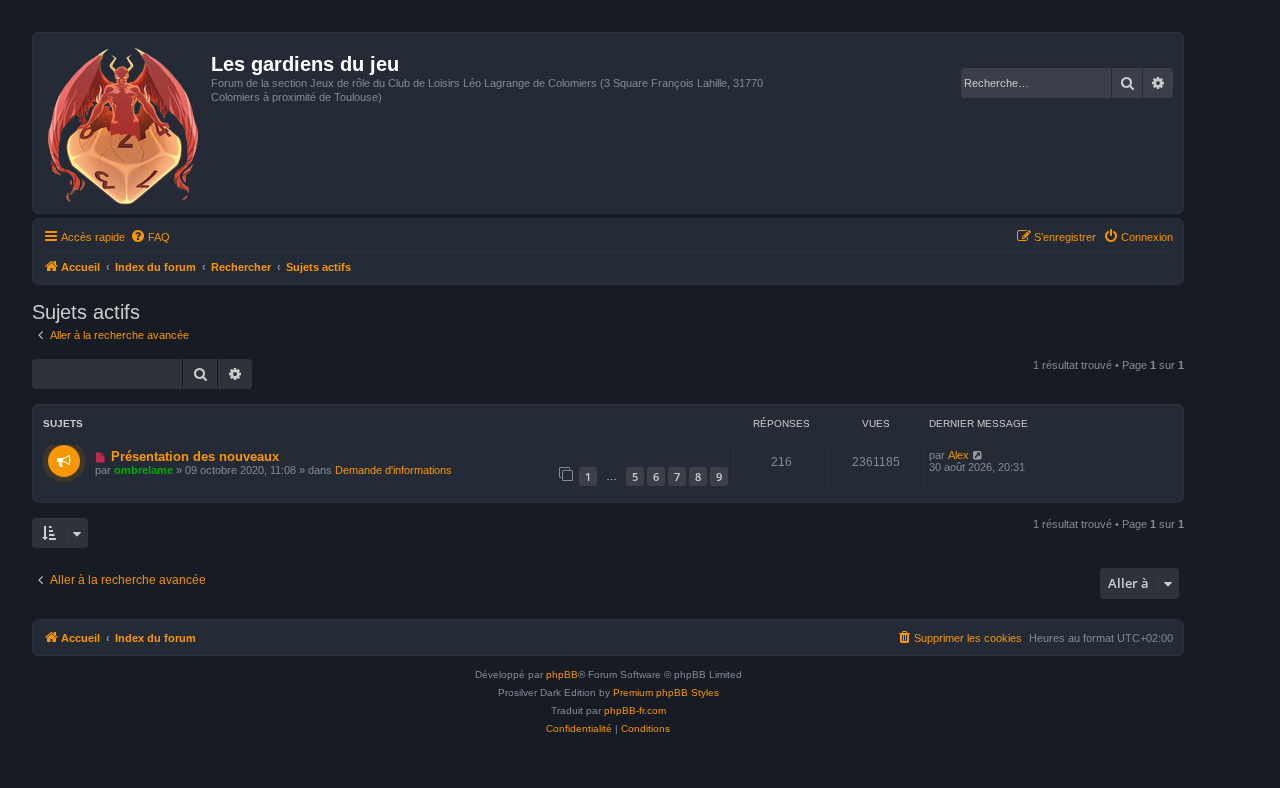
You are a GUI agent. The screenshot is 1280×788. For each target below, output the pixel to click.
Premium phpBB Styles (666, 692)
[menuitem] (150, 237)
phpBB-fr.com (635, 710)
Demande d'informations (393, 470)
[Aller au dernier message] (978, 455)
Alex (958, 455)
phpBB (562, 674)
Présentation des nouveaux (195, 456)
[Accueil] (124, 123)
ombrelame (143, 470)
